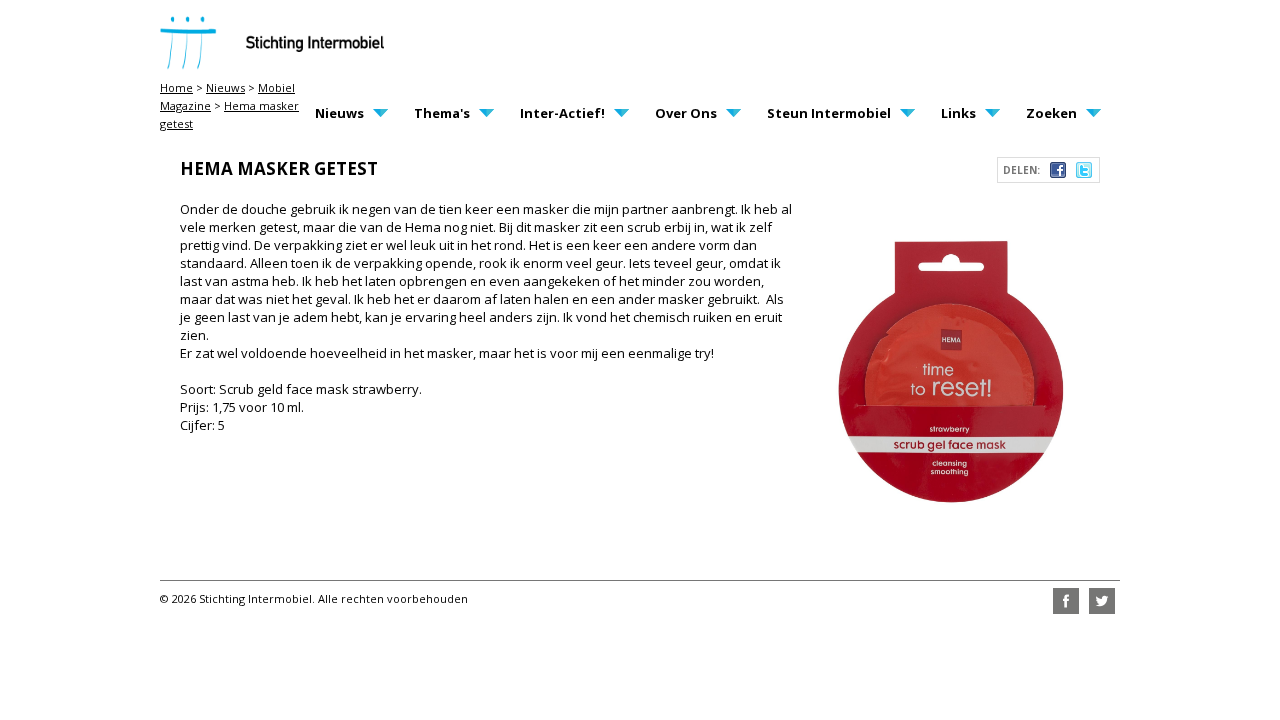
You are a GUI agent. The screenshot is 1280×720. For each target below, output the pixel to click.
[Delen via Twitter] (1084, 173)
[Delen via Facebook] (1058, 173)
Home (176, 87)
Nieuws (225, 87)
